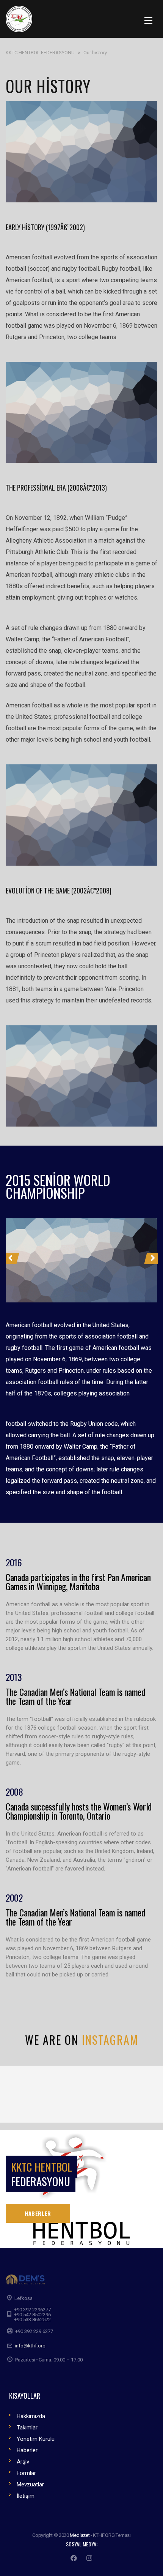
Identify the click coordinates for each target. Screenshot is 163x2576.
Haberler (27, 2450)
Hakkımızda (31, 2416)
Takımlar (27, 2428)
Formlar (26, 2473)
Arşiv (23, 2462)
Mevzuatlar (30, 2484)
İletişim (26, 2496)
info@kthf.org (30, 2346)
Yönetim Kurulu (36, 2439)
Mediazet (80, 2535)
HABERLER (38, 2213)
